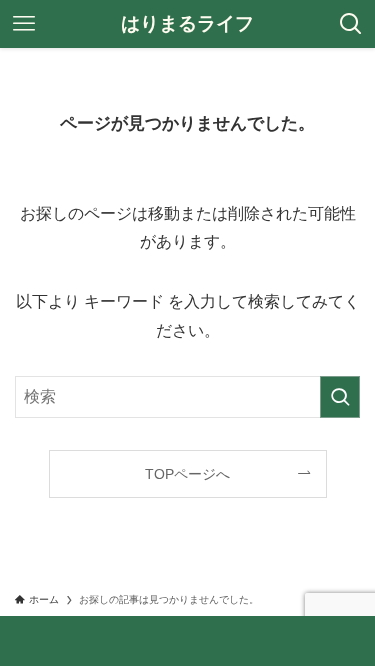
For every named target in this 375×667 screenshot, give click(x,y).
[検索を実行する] (340, 397)
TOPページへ (187, 474)
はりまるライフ (187, 24)
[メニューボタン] (24, 24)
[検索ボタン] (351, 24)
